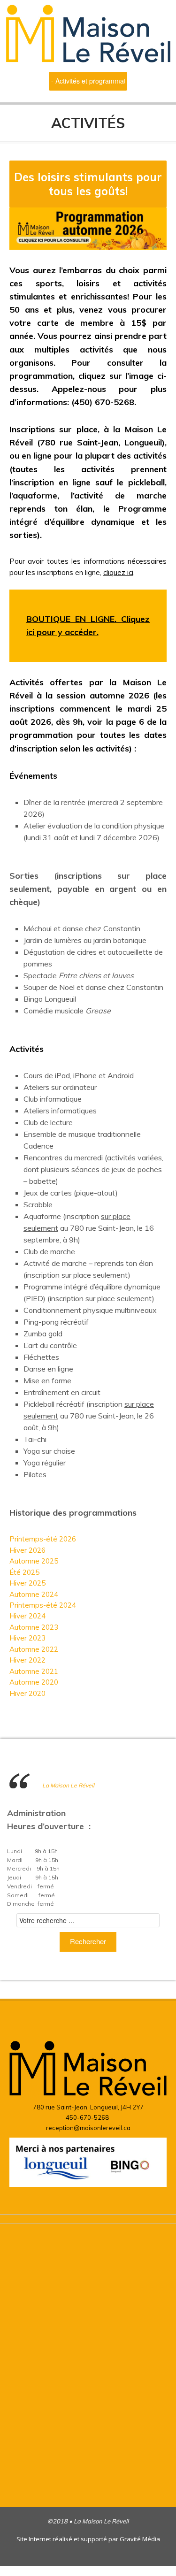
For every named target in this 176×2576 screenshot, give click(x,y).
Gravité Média (140, 2539)
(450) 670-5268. (104, 402)
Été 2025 (24, 1572)
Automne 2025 (34, 1561)
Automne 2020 (34, 1682)
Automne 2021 (34, 1671)
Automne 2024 (34, 1594)
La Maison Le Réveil (68, 1785)
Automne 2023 (34, 1627)
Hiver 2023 (27, 1638)
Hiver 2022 (27, 1660)
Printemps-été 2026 (43, 1539)
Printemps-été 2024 (43, 1605)
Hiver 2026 (27, 1550)
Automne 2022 (34, 1649)
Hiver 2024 (27, 1616)
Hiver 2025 (27, 1583)
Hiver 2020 (27, 1693)
